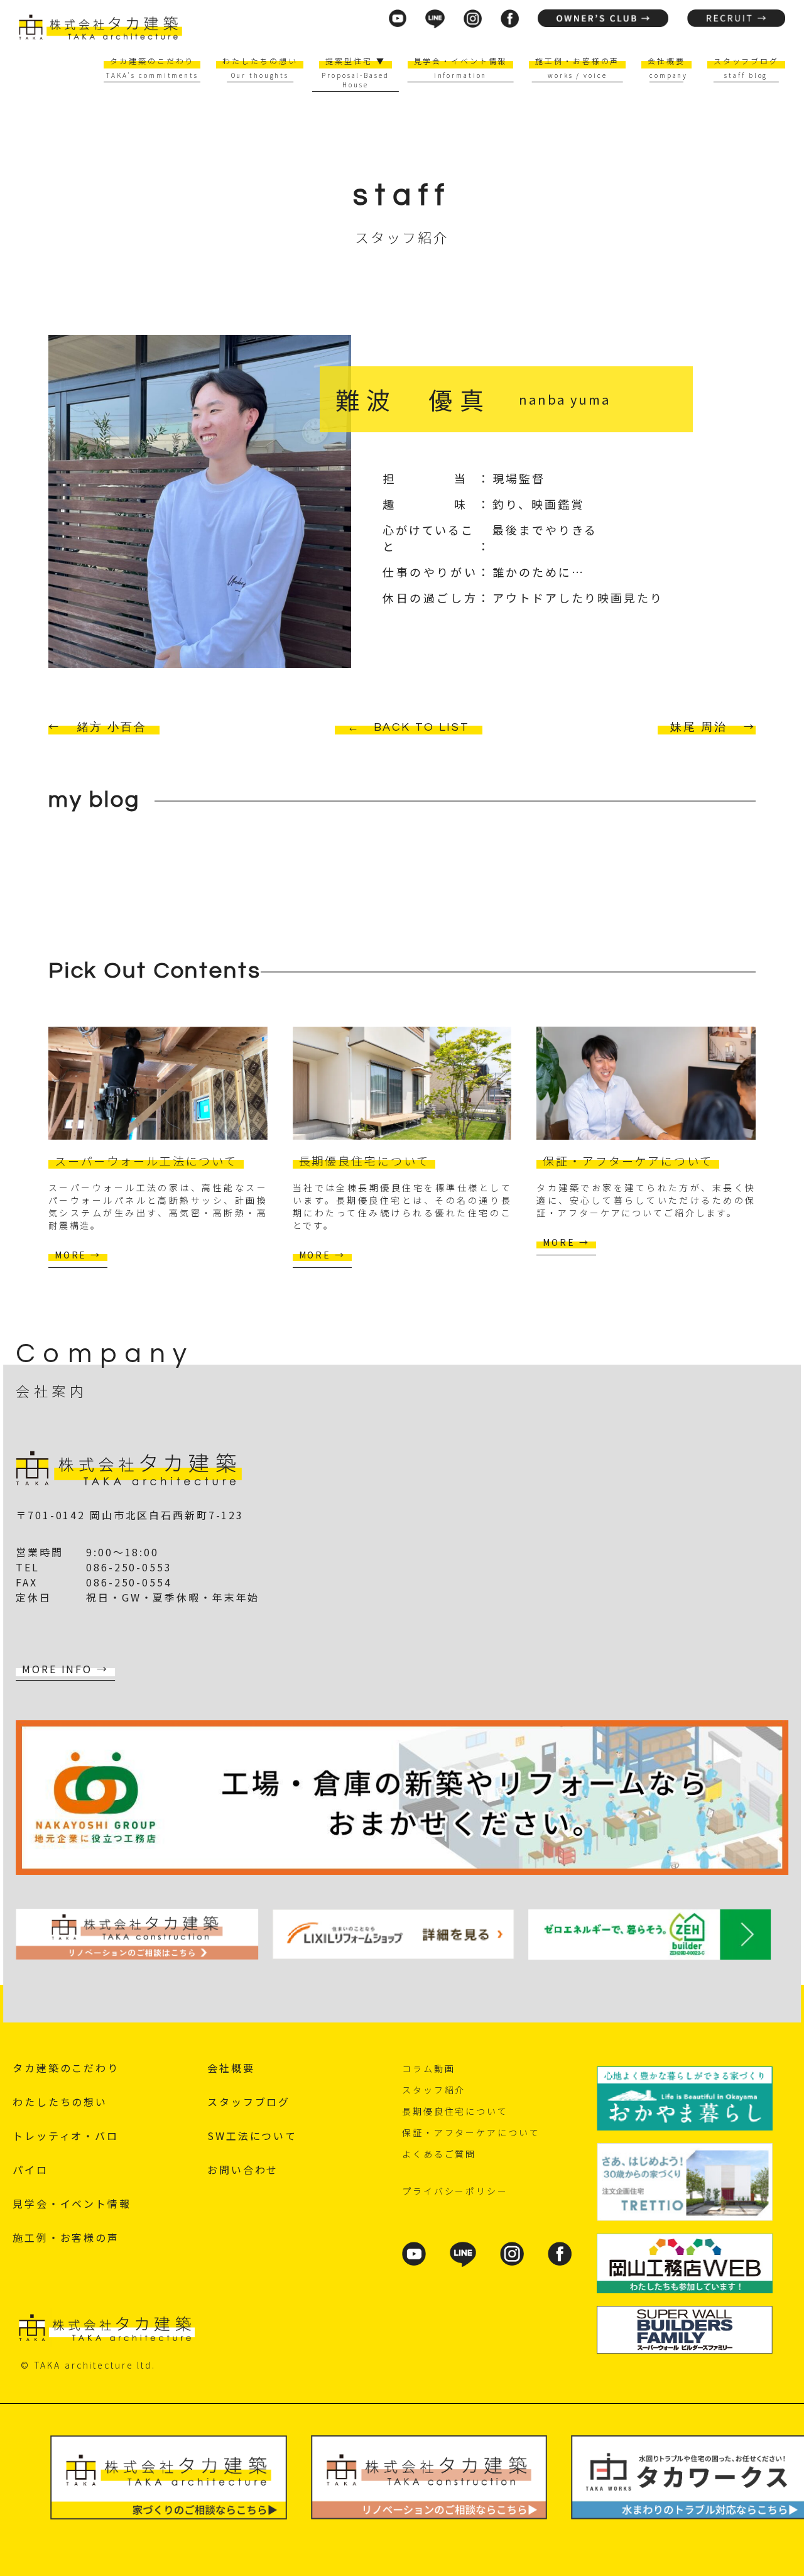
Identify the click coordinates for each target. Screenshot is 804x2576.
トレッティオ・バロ (66, 2136)
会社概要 (666, 61)
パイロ (30, 2169)
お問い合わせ (243, 2169)
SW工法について (252, 2136)
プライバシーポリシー (455, 2191)
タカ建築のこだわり (152, 61)
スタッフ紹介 (434, 2090)
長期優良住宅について (455, 2111)
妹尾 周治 (698, 727)
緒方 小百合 (112, 727)
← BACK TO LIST (409, 727)
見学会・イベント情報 (461, 61)
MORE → (78, 1255)
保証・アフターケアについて (471, 2132)
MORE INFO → (65, 1669)
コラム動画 (428, 2068)
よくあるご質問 (439, 2154)
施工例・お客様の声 (577, 61)
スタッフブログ (746, 61)
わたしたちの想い (260, 61)
